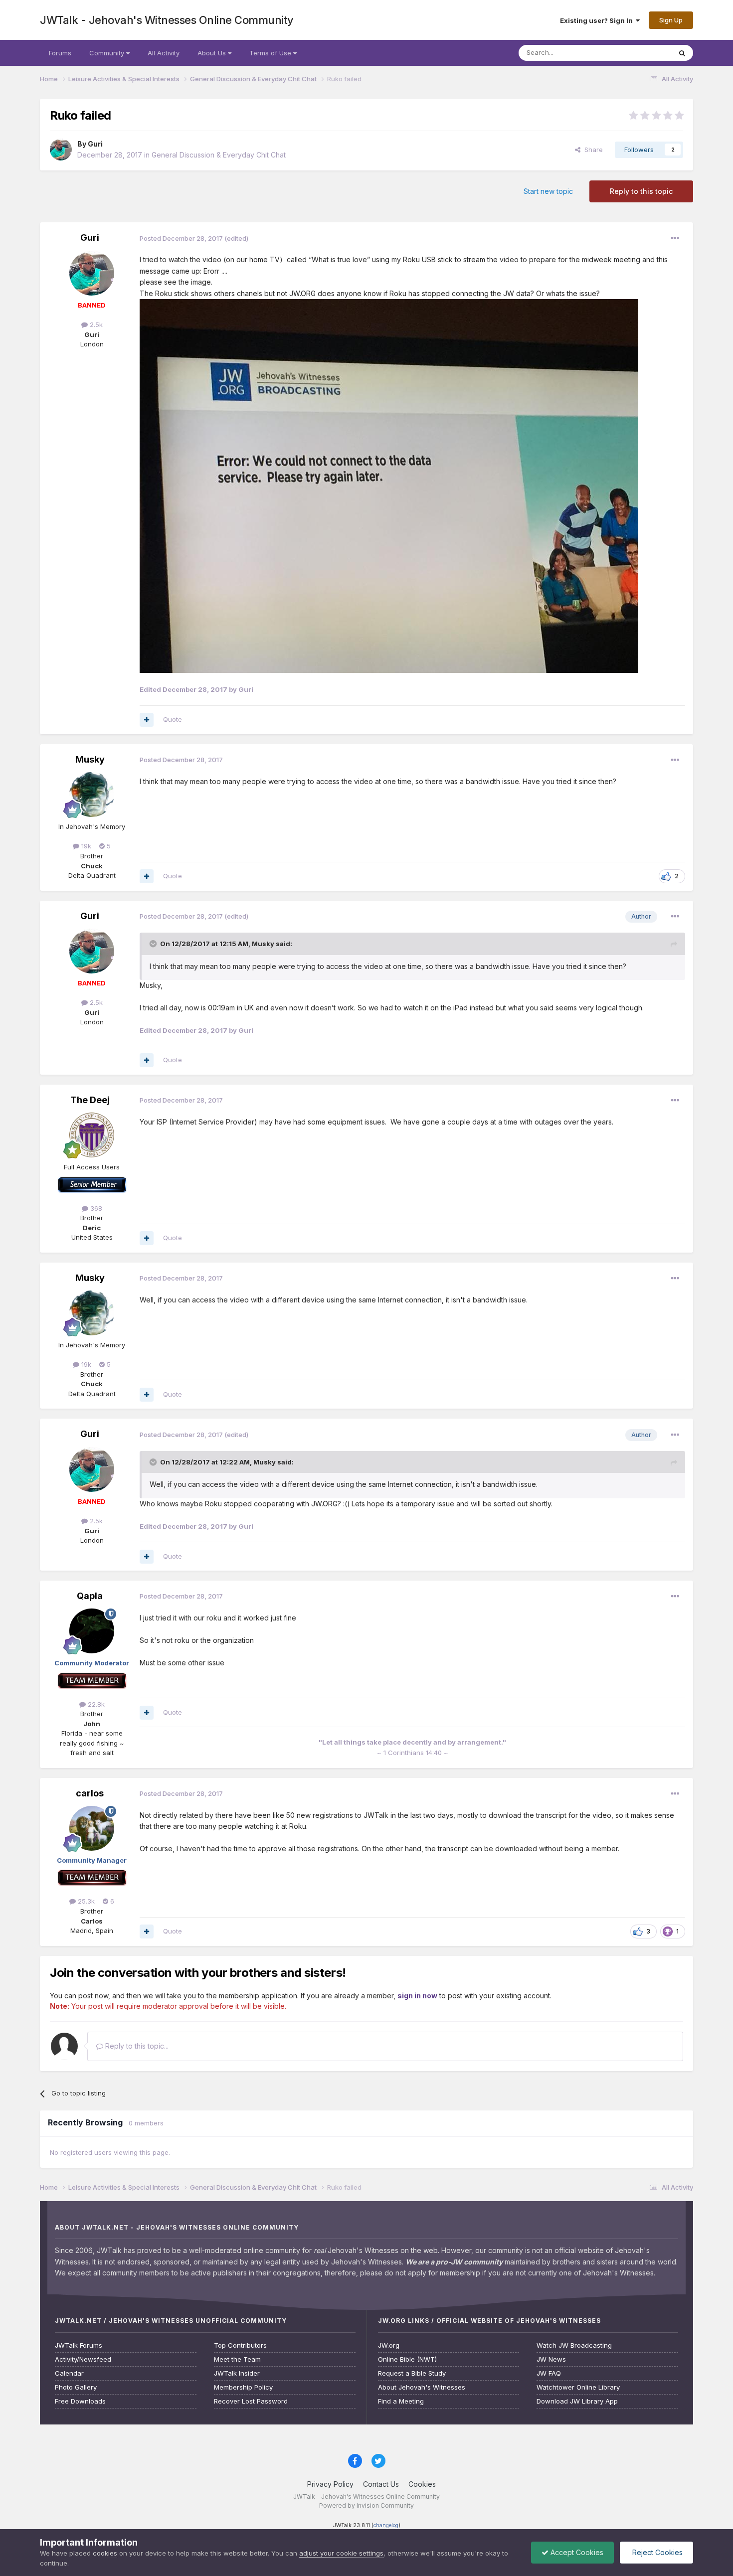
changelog (386, 2525)
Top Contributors (240, 2345)
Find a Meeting (401, 2401)
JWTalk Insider (237, 2373)
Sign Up (671, 20)
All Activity (164, 53)
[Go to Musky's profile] (92, 795)
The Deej (90, 1100)
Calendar (69, 2373)
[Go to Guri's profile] (61, 150)
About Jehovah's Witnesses (422, 2387)
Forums (60, 53)
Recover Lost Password (251, 2401)
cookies (105, 2553)
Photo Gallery (76, 2387)
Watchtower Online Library (578, 2387)
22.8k (95, 1704)
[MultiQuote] (147, 720)
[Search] (682, 53)
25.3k (85, 1901)
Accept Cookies (576, 2552)
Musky (90, 759)
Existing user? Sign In (598, 20)
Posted (181, 238)
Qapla (90, 1596)
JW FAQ (549, 2373)
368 (95, 1208)
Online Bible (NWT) (407, 2359)
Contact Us (381, 2484)
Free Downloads (80, 2401)
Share (592, 150)
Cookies (422, 2484)
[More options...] (675, 238)
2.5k (95, 324)
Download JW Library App (577, 2401)
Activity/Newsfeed (83, 2359)
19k (85, 846)
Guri (95, 144)
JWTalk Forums (79, 2345)
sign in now (417, 1996)
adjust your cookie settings (341, 2553)
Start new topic (548, 191)
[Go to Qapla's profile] (92, 1631)
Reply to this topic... (136, 2046)
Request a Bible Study (412, 2373)
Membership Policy (243, 2387)
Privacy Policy (330, 2484)
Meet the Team (237, 2359)
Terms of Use (271, 53)
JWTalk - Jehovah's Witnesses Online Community (167, 20)
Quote (173, 719)
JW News (551, 2359)
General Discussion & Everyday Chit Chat (219, 155)
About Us (213, 53)
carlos (90, 1793)
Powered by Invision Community (366, 2505)
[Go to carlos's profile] (92, 1828)
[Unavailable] (389, 485)
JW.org (389, 2345)
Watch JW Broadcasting (574, 2345)
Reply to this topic (641, 191)
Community (108, 53)
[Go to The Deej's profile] (92, 1135)
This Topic (642, 53)
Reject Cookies (656, 2552)
